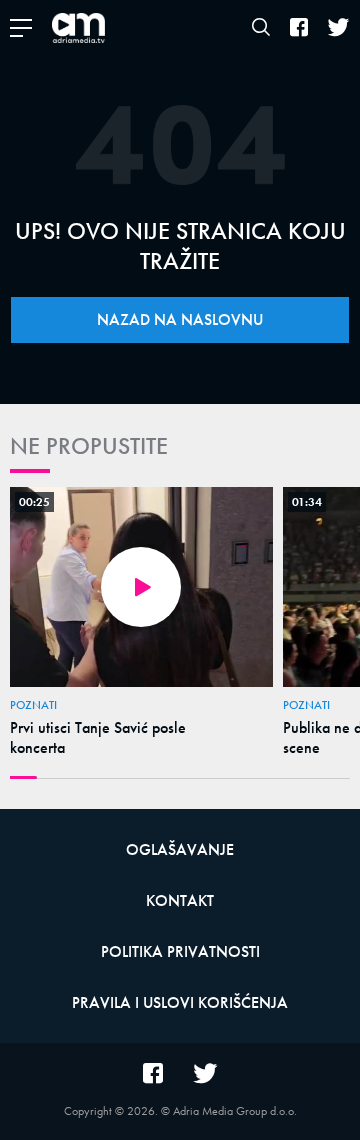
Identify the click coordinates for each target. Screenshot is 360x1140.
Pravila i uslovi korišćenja (180, 1002)
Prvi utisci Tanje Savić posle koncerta (98, 738)
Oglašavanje (180, 849)
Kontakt (180, 900)
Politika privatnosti (180, 951)
